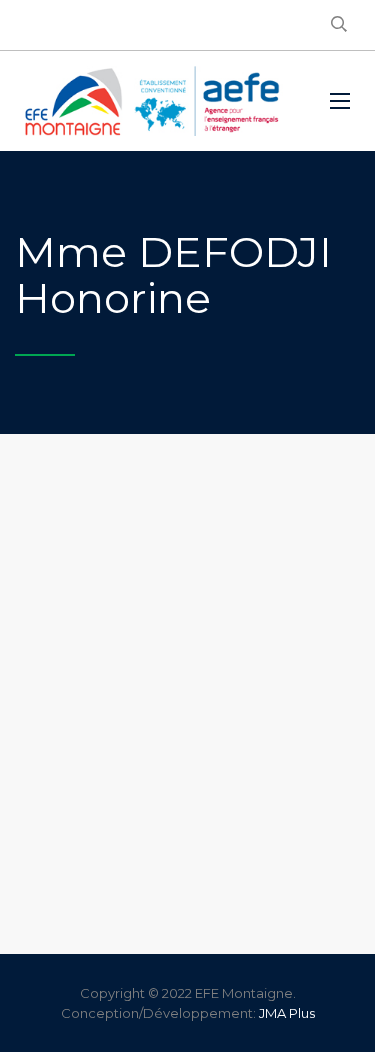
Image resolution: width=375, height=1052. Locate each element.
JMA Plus (287, 1013)
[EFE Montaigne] (151, 101)
